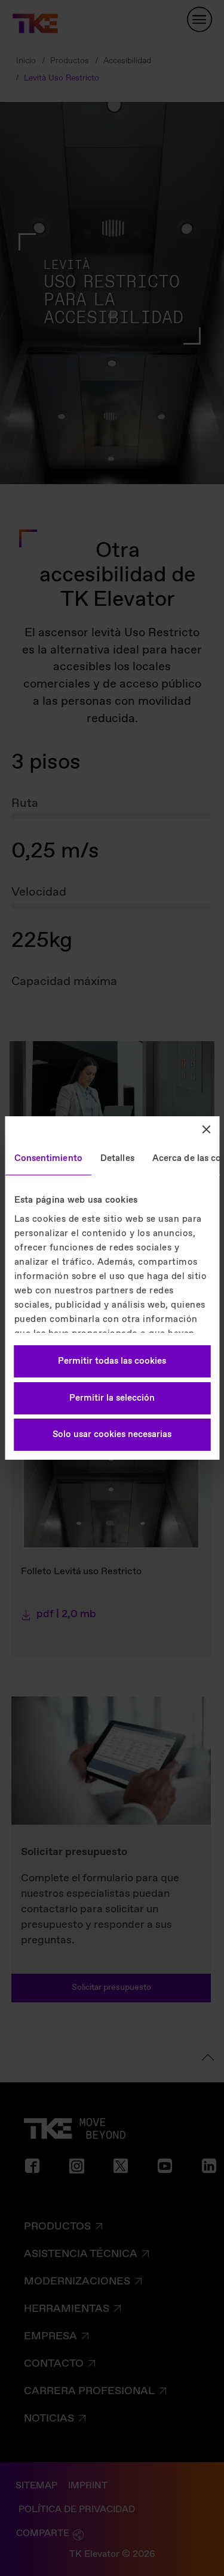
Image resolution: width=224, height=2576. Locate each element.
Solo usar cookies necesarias (112, 1435)
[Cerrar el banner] (206, 1129)
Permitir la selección (112, 1398)
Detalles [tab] (117, 1159)
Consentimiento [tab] (48, 1159)
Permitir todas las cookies (112, 1361)
